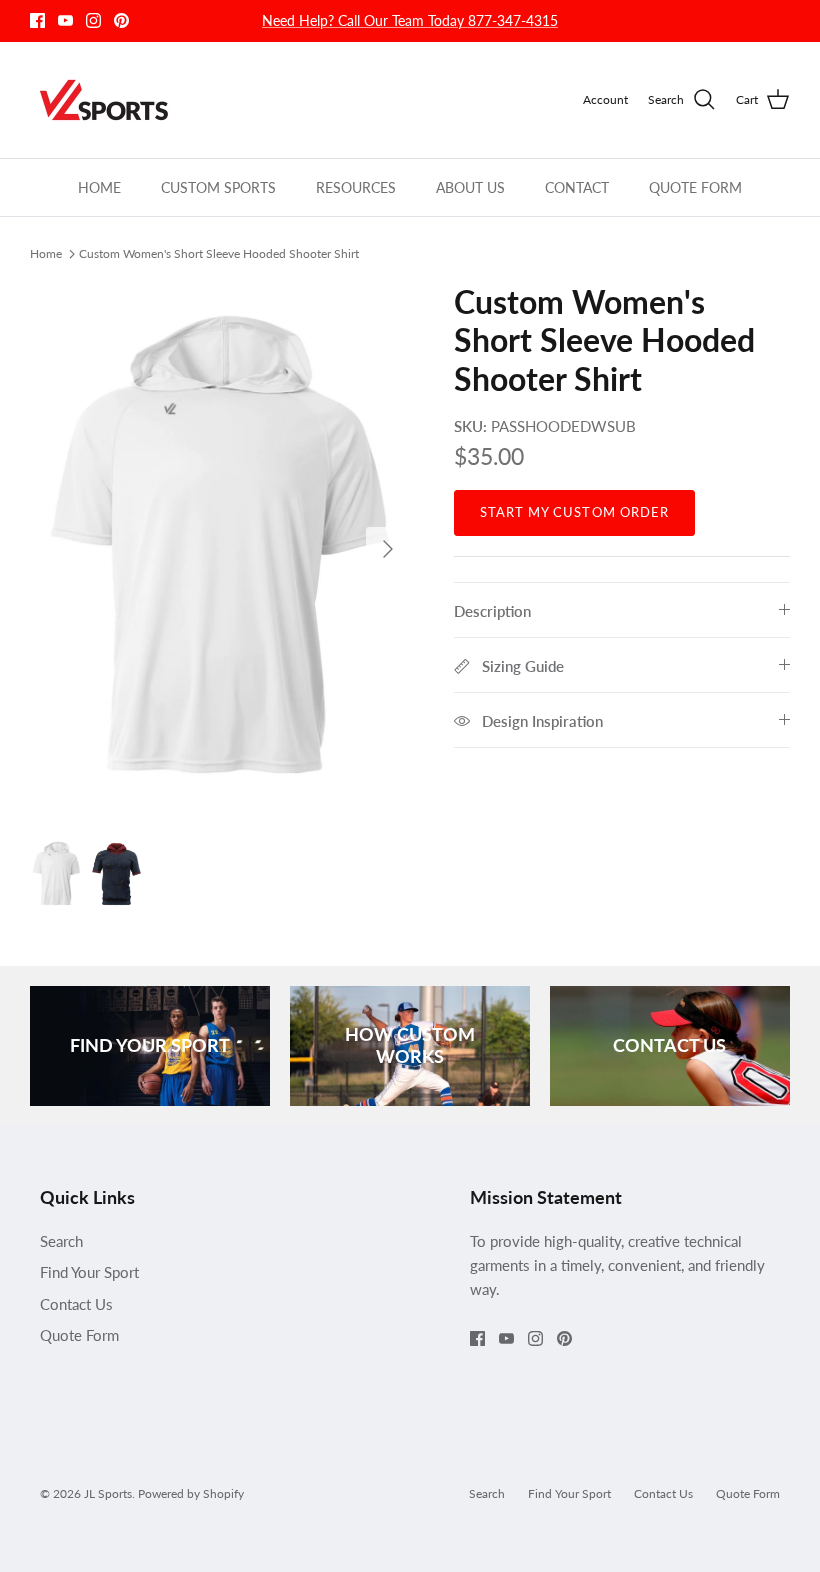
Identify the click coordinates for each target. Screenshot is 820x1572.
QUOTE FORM (695, 187)
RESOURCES (356, 187)
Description (492, 611)
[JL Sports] (107, 100)
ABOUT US (470, 187)
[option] (220, 549)
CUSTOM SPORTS (218, 187)
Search (61, 1241)
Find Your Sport (89, 1272)
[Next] (388, 549)
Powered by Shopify (191, 1493)
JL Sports (108, 1493)
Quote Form (79, 1335)
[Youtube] (65, 20)
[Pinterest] (121, 20)
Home (46, 253)
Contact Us (76, 1304)
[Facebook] (37, 20)
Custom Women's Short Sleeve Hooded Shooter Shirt (219, 253)
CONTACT (577, 187)
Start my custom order (574, 512)
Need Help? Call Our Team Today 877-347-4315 (410, 20)
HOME (99, 187)
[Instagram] (93, 20)
